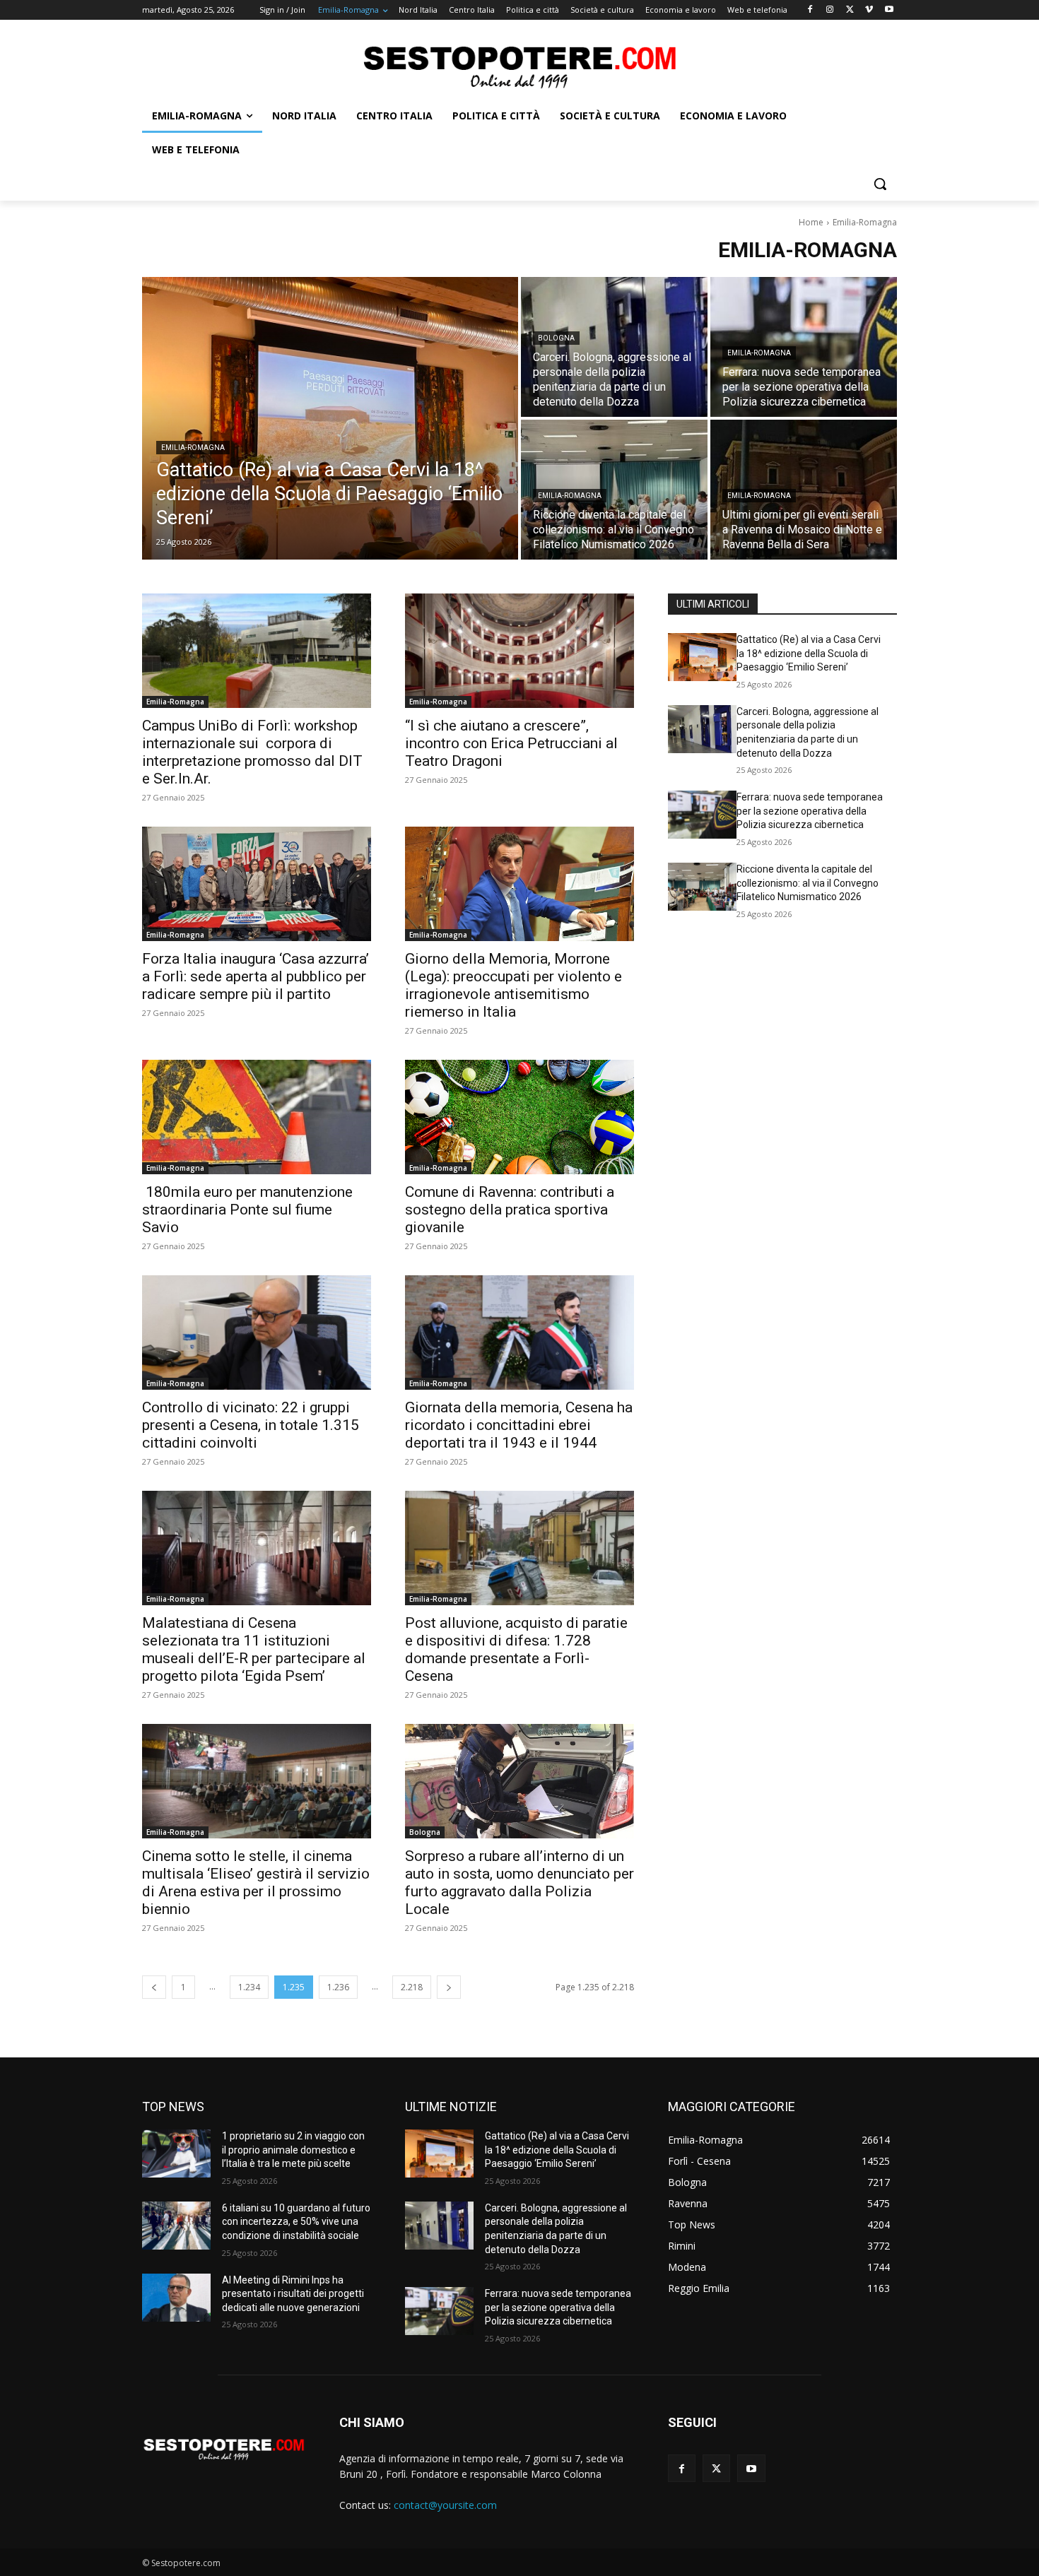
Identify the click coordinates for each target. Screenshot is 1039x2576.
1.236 (338, 1987)
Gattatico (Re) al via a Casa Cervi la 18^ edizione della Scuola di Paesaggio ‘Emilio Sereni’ (809, 653)
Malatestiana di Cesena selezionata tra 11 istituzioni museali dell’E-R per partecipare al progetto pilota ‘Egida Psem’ (254, 1649)
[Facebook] (810, 10)
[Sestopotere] (519, 66)
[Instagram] (830, 10)
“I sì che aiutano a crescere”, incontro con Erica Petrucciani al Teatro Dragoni (511, 743)
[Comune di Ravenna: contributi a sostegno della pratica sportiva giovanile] (519, 1117)
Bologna (556, 338)
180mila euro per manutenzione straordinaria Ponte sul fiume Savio (247, 1210)
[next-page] (449, 1987)
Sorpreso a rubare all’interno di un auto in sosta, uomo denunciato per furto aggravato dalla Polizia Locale (519, 1883)
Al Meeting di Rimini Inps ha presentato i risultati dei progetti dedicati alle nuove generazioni (293, 2294)
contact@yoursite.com (445, 2505)
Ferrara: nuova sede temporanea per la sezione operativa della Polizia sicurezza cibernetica (810, 811)
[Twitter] (850, 10)
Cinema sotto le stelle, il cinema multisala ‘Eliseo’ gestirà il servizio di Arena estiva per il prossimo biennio (256, 1883)
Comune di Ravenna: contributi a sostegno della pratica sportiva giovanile (510, 1210)
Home (811, 222)
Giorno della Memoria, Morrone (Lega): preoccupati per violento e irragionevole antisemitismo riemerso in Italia (513, 985)
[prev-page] (154, 1987)
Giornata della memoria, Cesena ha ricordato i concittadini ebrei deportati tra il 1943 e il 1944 (519, 1425)
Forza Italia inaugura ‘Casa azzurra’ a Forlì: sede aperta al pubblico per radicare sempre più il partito (256, 976)
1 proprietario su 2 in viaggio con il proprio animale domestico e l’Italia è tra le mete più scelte (293, 2150)
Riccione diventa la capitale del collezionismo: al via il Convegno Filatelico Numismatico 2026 (808, 883)
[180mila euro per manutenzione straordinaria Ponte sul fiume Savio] (257, 1117)
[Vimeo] (869, 10)
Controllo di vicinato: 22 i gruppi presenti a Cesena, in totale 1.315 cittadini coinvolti (251, 1425)
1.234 (249, 1987)
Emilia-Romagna (193, 448)
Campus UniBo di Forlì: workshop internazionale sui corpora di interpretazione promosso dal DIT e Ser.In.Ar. (252, 752)
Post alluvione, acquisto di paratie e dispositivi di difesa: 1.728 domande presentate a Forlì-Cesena (516, 1649)
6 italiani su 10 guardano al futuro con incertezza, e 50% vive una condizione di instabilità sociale (296, 2222)
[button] (880, 184)
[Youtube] (889, 10)
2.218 (412, 1987)
